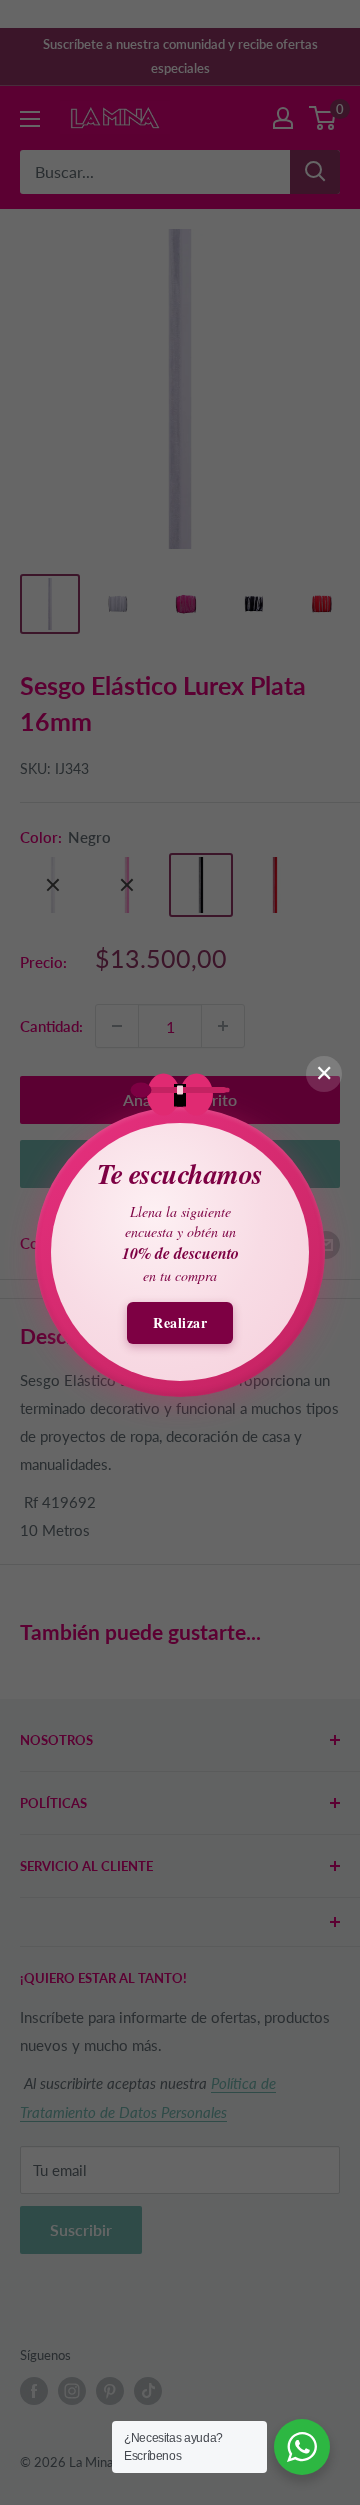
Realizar (180, 1322)
